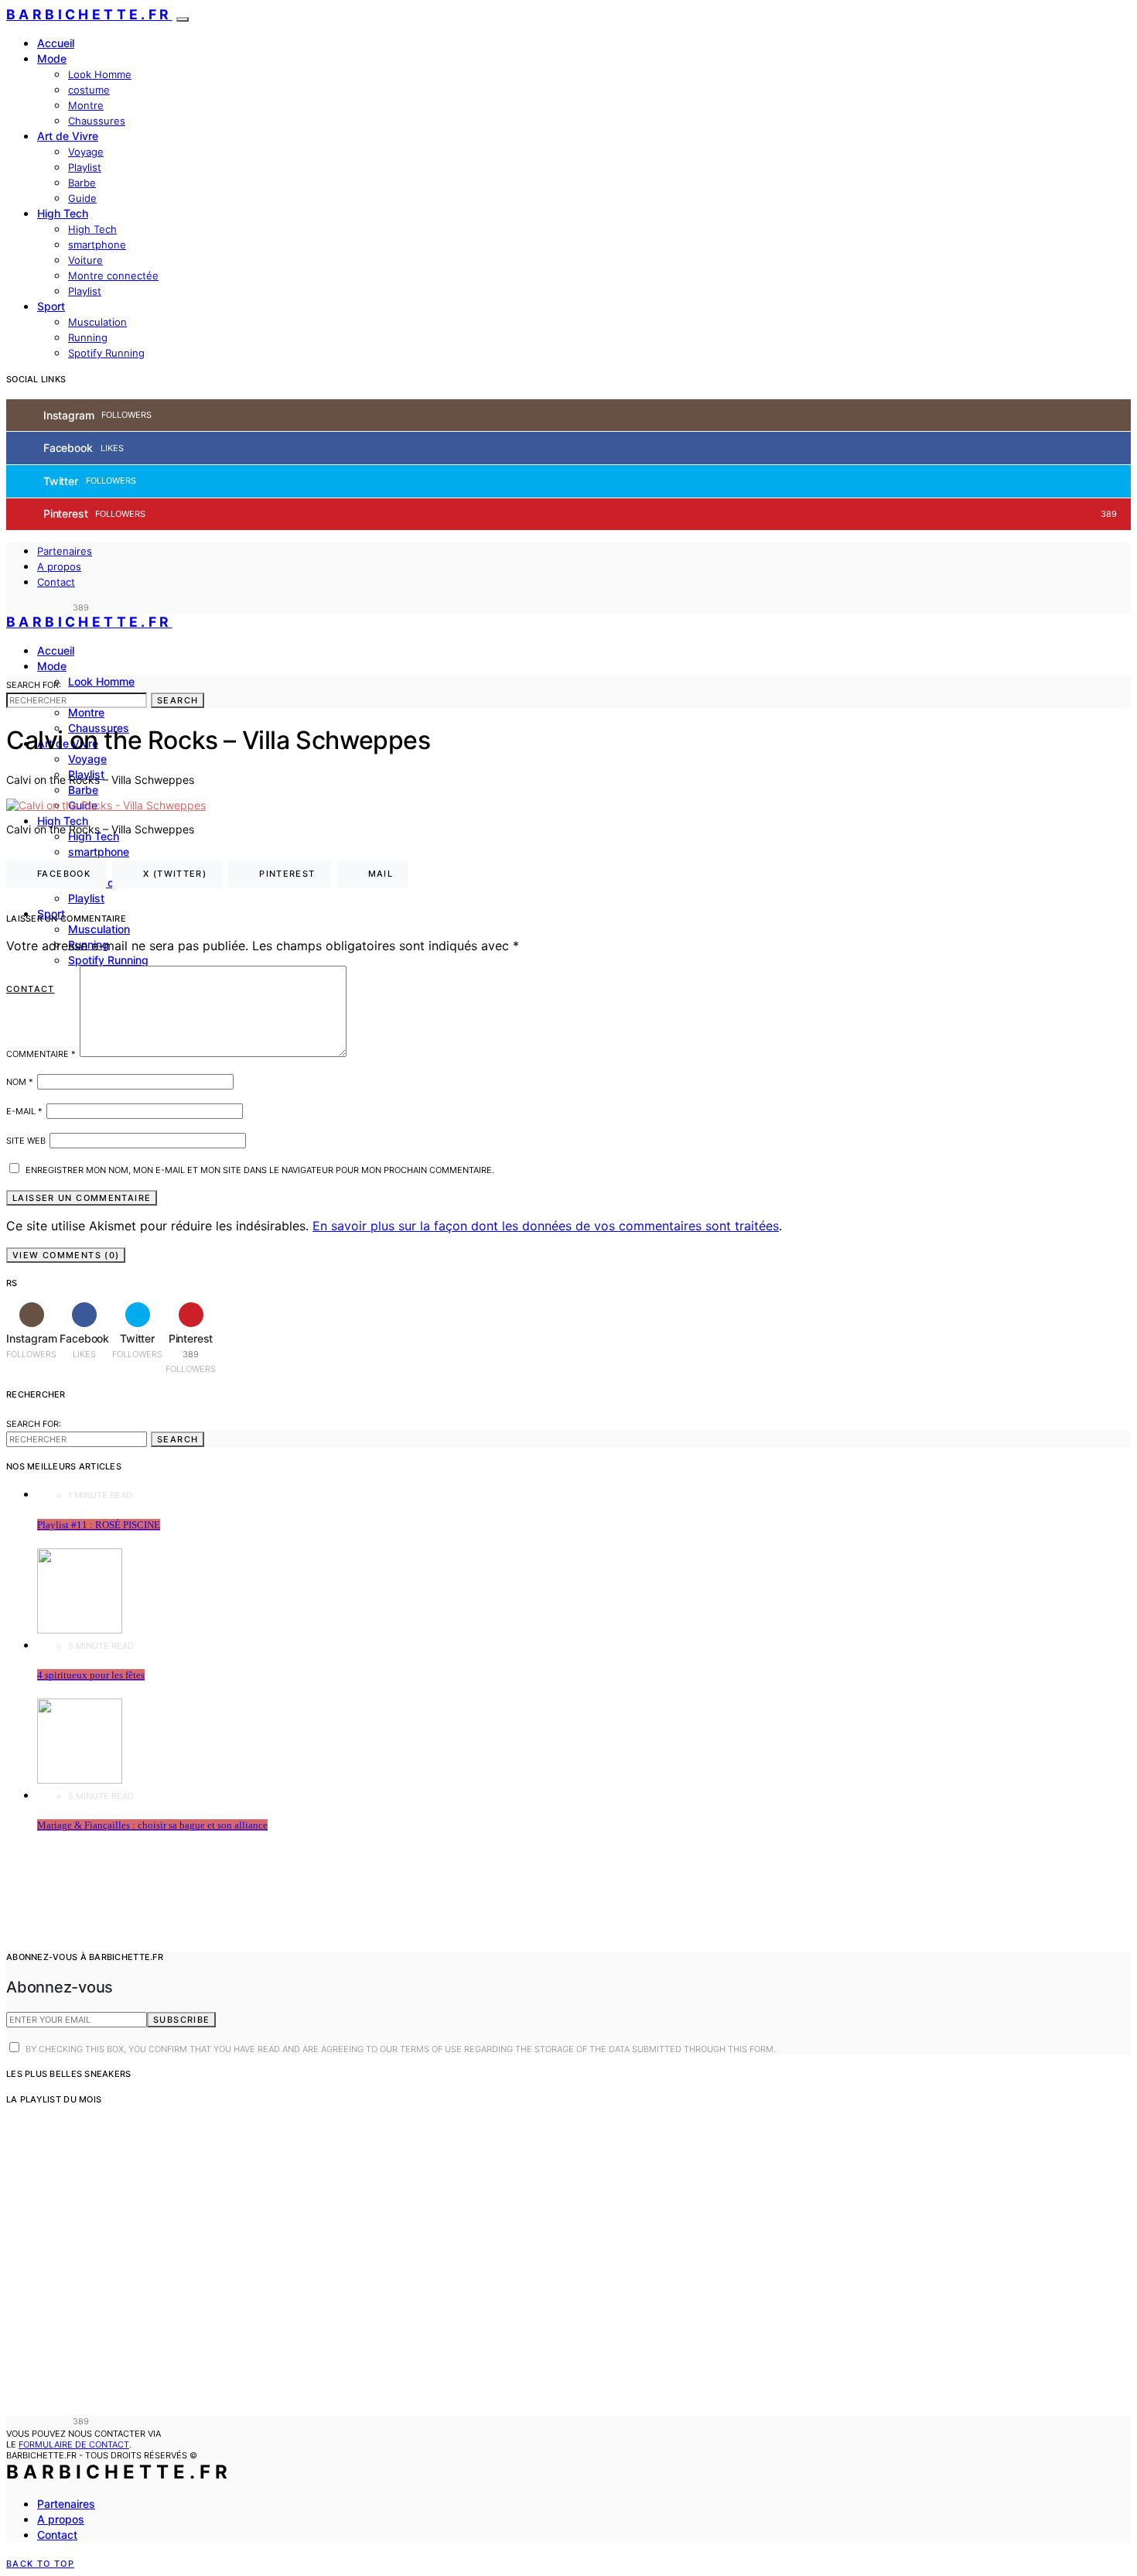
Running (88, 337)
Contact (56, 582)
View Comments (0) (66, 1255)
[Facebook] (29, 607)
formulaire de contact (74, 2444)
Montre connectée (113, 275)
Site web (26, 1141)
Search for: (34, 685)
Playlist (85, 167)
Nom (20, 1082)
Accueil (56, 43)
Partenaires (65, 551)
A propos (59, 566)
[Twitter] (46, 607)
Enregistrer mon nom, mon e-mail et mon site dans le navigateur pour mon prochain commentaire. (260, 1170)
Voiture (85, 260)
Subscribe (181, 2020)
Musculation (97, 322)
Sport (51, 306)
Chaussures (97, 121)
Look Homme (100, 74)
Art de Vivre (68, 136)
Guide (82, 198)
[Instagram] (11, 607)
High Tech (63, 213)
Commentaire (41, 1054)
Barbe (82, 183)
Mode (52, 58)
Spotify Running (106, 353)
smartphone (97, 245)
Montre (86, 105)
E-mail (24, 1111)
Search (178, 700)
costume (89, 90)
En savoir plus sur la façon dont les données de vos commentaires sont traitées (546, 1226)
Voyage (86, 152)
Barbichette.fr (89, 14)
